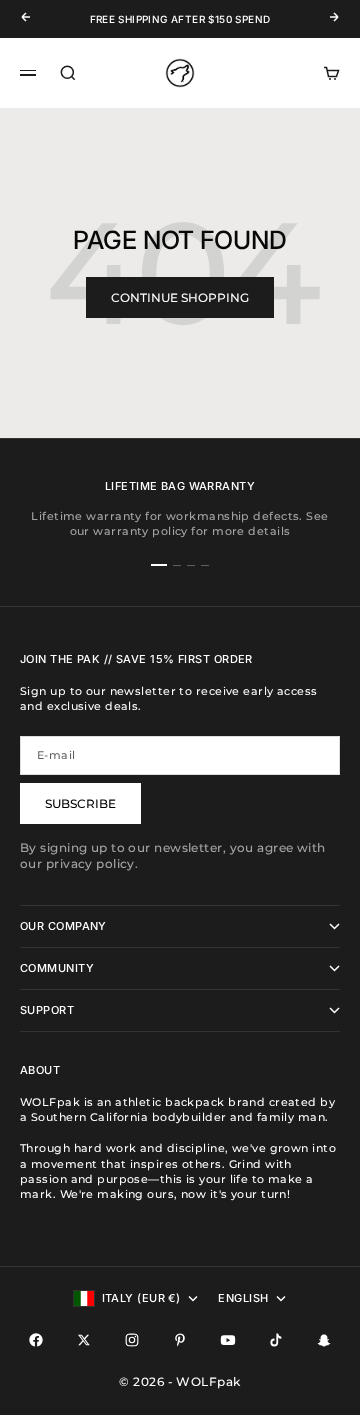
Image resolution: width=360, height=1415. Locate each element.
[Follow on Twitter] (84, 1340)
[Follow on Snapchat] (324, 1340)
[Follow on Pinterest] (180, 1340)
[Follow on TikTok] (276, 1340)
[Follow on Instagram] (132, 1340)
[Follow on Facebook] (36, 1340)
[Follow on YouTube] (228, 1340)
